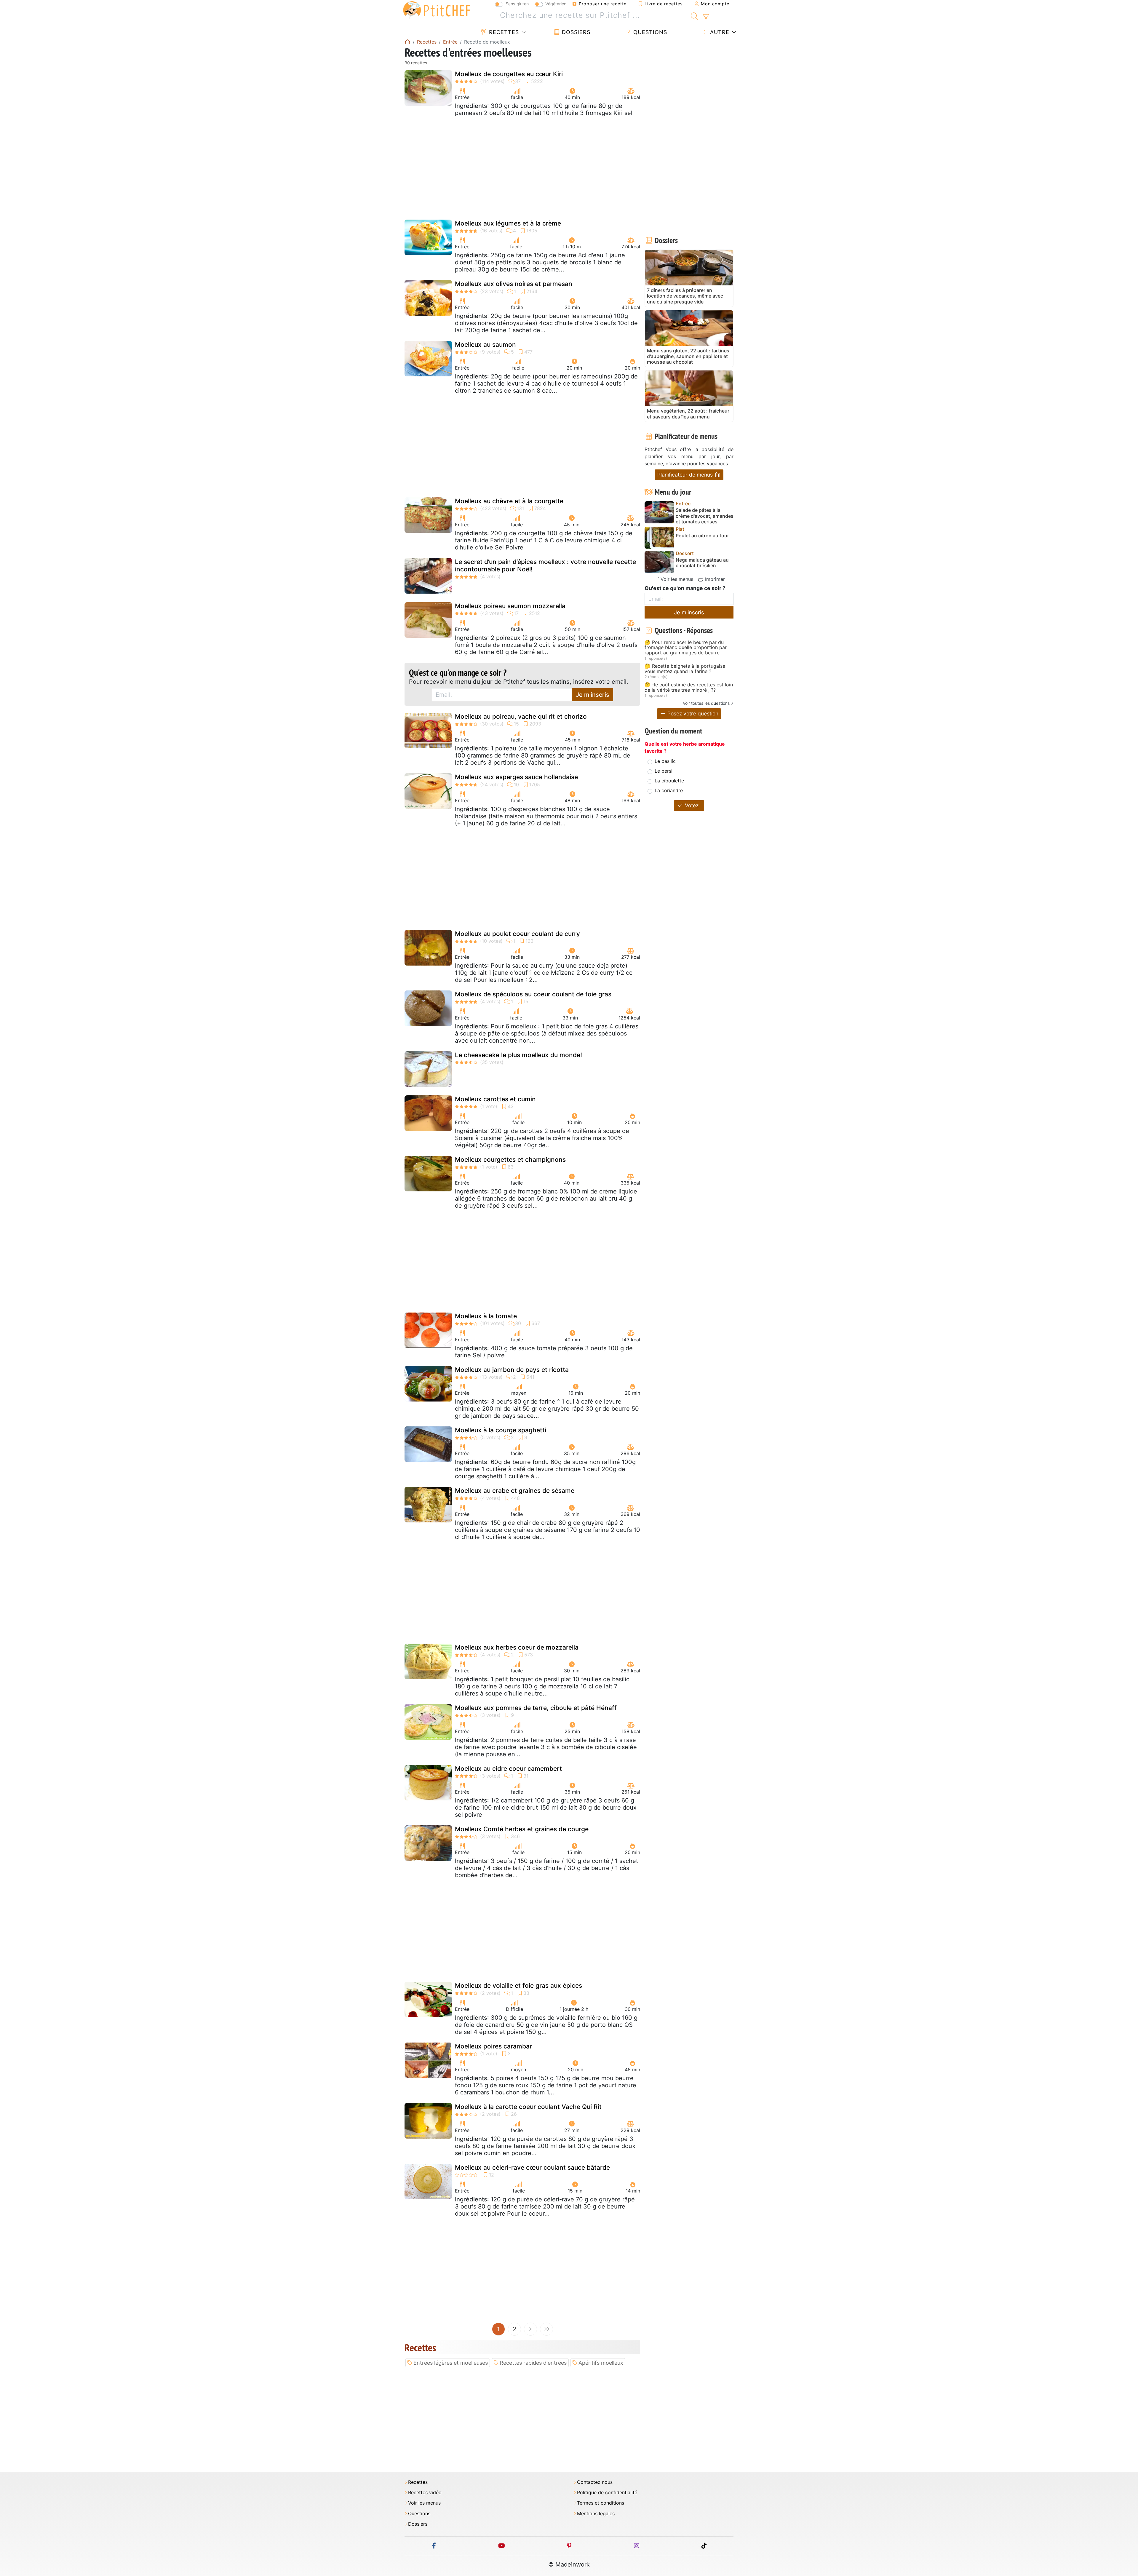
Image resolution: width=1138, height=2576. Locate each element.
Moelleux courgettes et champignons (510, 1160)
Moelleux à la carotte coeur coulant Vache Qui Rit (528, 2107)
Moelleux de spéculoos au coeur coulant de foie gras (533, 994)
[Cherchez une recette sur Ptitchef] (695, 15)
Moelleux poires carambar (493, 2046)
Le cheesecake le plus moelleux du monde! (518, 1055)
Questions (649, 32)
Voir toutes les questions (706, 703)
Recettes (503, 32)
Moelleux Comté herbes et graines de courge (522, 1829)
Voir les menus (676, 579)
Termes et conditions (601, 2503)
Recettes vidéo (425, 2493)
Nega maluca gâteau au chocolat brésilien (702, 563)
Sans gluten (517, 4)
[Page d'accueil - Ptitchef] (407, 42)
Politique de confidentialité (607, 2493)
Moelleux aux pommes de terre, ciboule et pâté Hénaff (536, 1708)
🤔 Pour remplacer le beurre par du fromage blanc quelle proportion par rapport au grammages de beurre (686, 648)
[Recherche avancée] (706, 17)
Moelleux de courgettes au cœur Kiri (509, 74)
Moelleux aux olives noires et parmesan (514, 284)
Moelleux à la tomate (486, 1316)
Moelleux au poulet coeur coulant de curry (517, 934)
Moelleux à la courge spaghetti (501, 1430)
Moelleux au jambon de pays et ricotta (512, 1370)
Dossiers (575, 32)
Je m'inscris (593, 695)
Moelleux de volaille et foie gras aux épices (518, 1985)
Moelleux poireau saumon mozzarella (510, 606)
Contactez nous (595, 2482)
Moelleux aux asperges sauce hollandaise (516, 777)
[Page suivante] (530, 2329)
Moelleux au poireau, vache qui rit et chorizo (521, 716)
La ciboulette (669, 781)
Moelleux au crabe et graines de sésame (515, 1491)
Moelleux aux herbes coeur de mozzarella (517, 1647)
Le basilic (665, 761)
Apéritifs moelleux (601, 2363)
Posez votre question (692, 713)
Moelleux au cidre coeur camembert (508, 1769)
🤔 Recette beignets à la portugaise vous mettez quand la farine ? (685, 669)
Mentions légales (596, 2514)
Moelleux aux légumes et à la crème (508, 223)
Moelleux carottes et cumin (495, 1099)
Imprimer (714, 579)
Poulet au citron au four (702, 536)
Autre (719, 32)
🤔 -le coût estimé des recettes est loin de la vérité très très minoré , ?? (689, 687)
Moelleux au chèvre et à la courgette (509, 501)
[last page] (546, 2329)
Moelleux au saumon (485, 345)
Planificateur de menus (686, 475)
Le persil (664, 771)
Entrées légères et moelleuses (451, 2363)
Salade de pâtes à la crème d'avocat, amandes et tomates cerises (705, 516)
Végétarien (556, 4)
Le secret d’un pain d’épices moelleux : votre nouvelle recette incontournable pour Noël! (545, 565)
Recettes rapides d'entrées (533, 2363)
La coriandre (669, 790)
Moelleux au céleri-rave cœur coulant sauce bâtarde (532, 2167)
